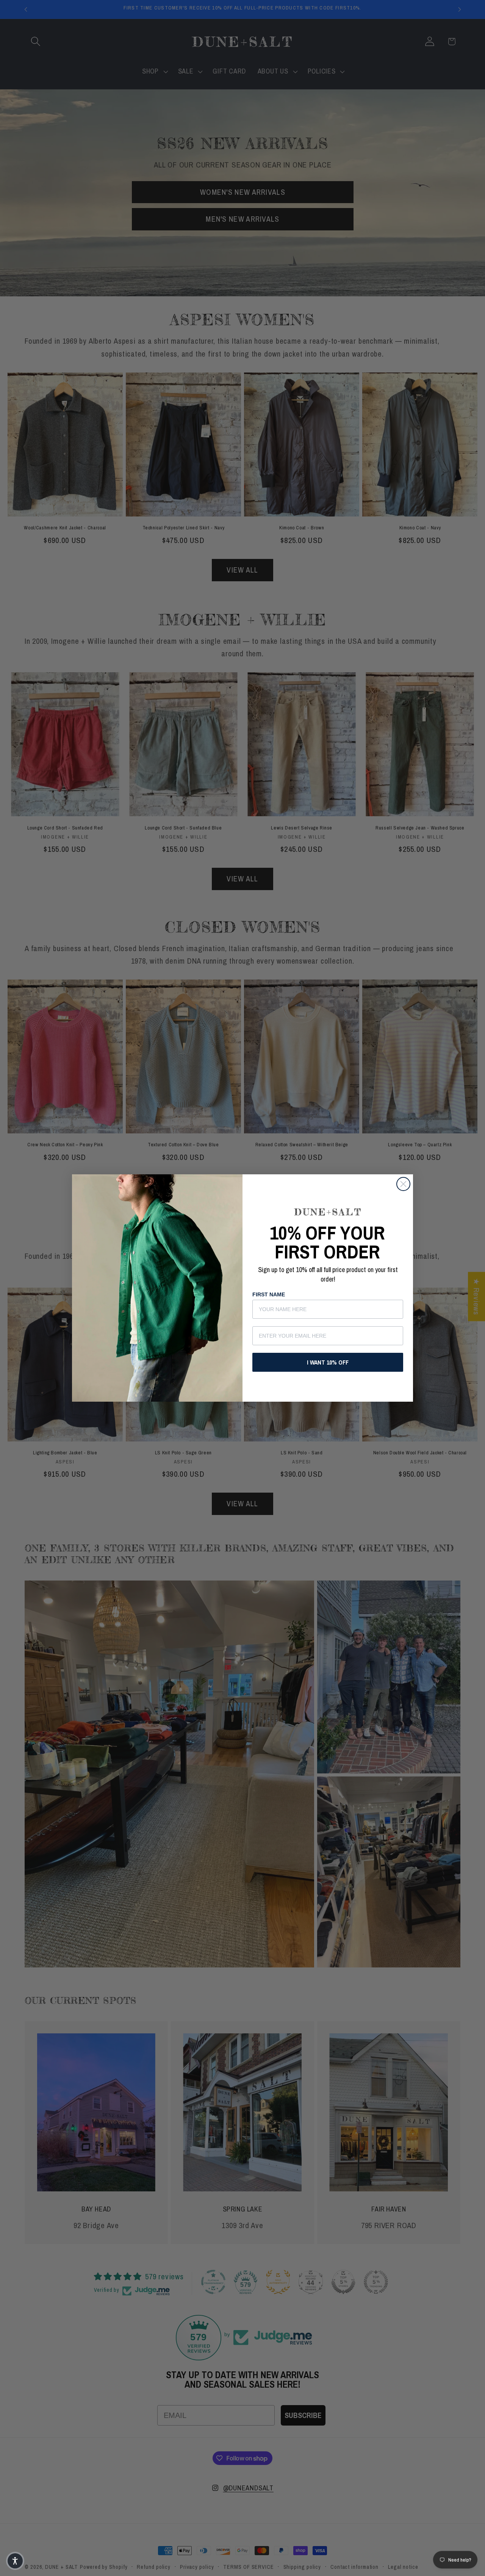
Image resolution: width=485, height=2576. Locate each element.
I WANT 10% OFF (328, 1362)
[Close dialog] (403, 1184)
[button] (15, 2561)
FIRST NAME (269, 1294)
